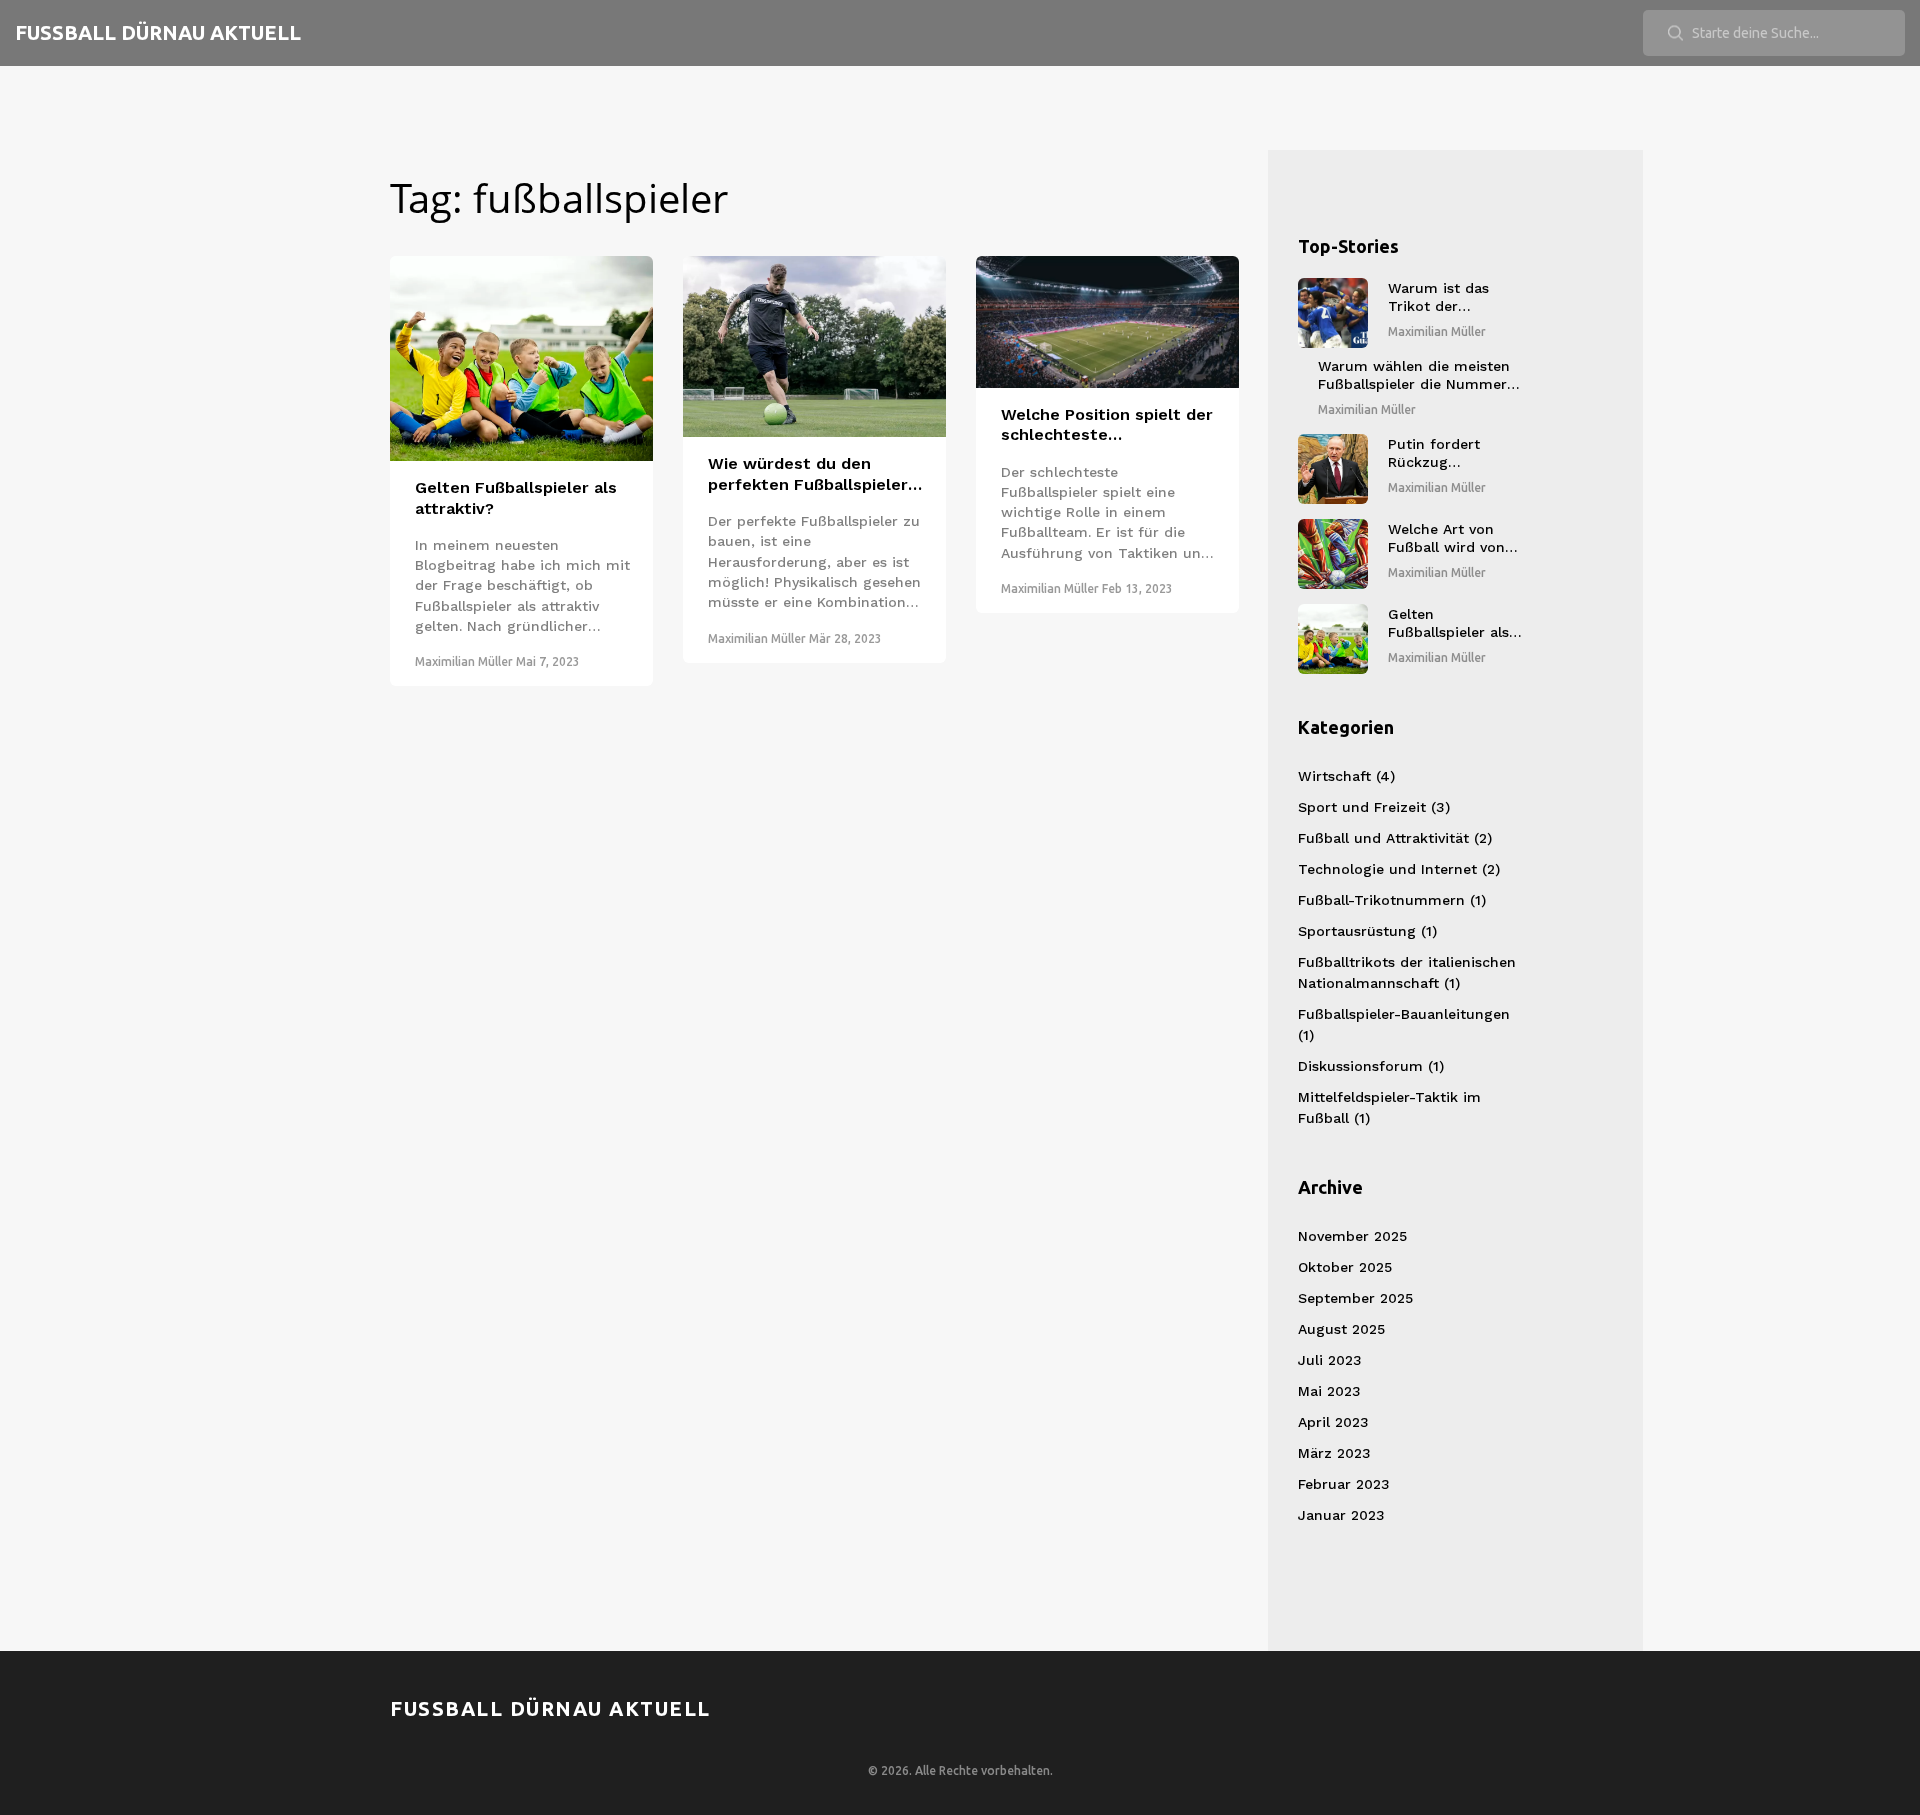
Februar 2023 (1344, 1484)
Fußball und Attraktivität (1395, 838)
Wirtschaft (1346, 776)
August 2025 (1341, 1329)
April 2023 (1333, 1422)
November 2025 (1352, 1236)
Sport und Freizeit (1374, 807)
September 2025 (1355, 1298)
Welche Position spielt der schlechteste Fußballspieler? (1107, 426)
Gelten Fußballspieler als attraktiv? (516, 498)
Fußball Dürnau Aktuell (158, 32)
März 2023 (1334, 1453)
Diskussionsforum (1371, 1066)
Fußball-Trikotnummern (1392, 900)
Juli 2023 (1330, 1360)
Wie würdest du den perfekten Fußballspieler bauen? (808, 475)
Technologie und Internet (1399, 869)
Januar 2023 (1341, 1515)
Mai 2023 (1329, 1391)
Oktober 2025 (1345, 1267)
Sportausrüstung (1367, 931)
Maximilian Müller (464, 661)
